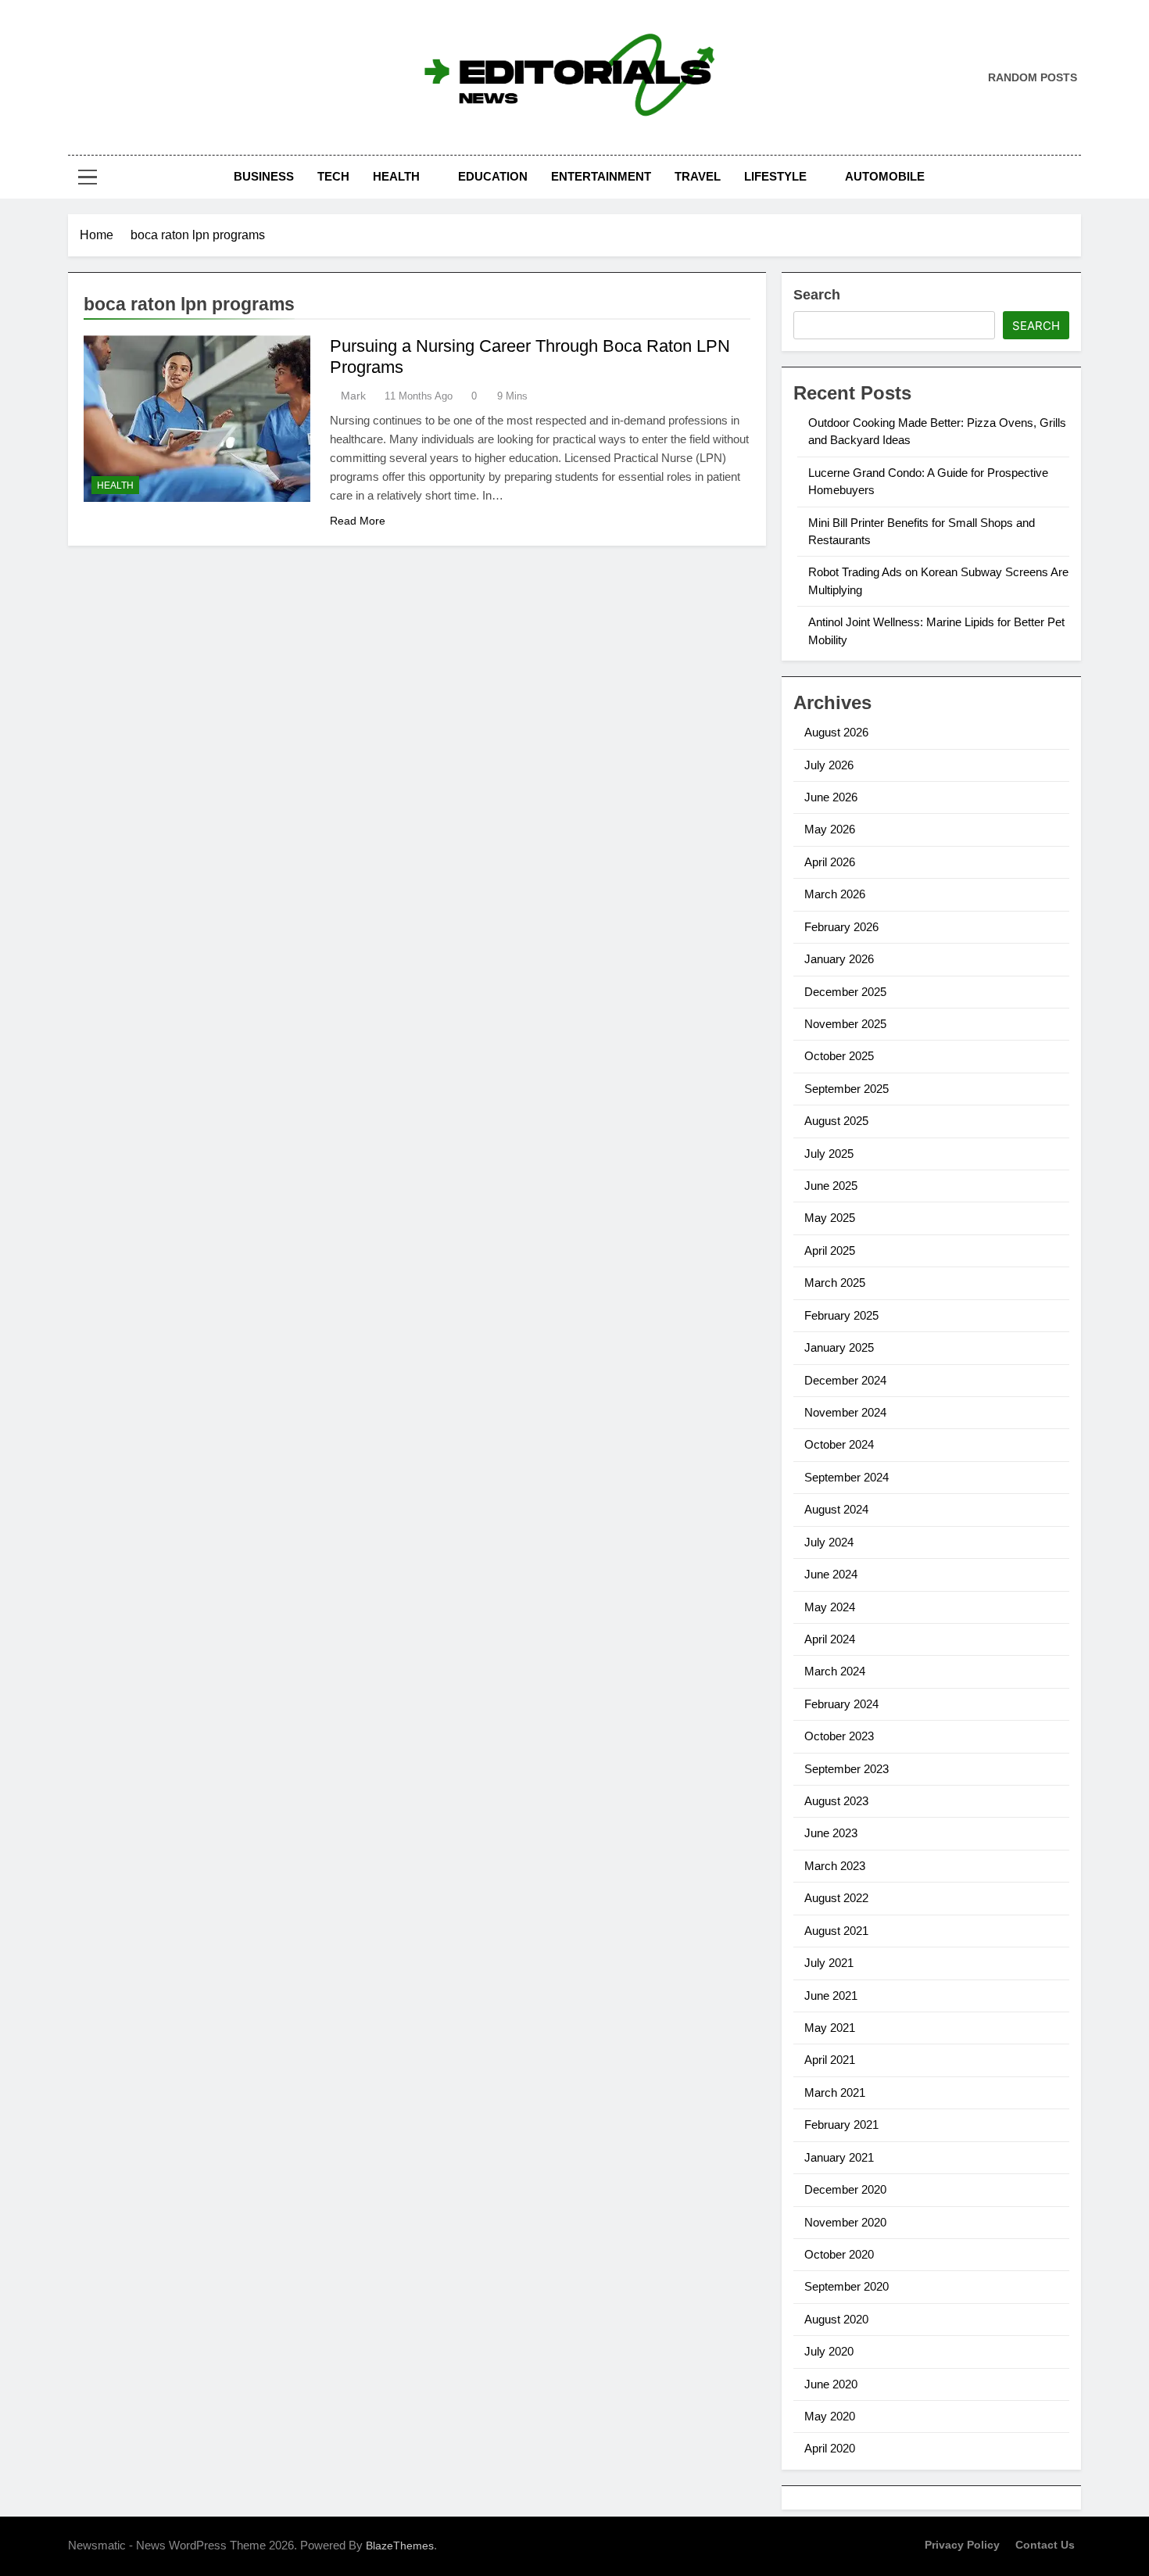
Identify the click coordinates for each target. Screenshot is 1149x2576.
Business (264, 176)
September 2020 (847, 2286)
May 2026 (830, 829)
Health (396, 176)
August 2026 (836, 732)
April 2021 (830, 2060)
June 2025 (831, 1186)
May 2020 (830, 2416)
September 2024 (847, 1477)
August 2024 (836, 1509)
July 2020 (829, 2351)
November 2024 (845, 1412)
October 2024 (839, 1444)
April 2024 (830, 1639)
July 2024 (829, 1542)
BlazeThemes (400, 2546)
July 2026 (829, 765)
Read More (358, 521)
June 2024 (831, 1574)
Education (493, 176)
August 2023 (836, 1801)
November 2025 (845, 1024)
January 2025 (839, 1347)
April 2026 (830, 862)
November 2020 (845, 2222)
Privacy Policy (962, 2545)
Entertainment (601, 176)
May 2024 (830, 1607)
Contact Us (1045, 2545)
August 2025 (836, 1121)
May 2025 (830, 1218)
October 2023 (839, 1736)
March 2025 (835, 1283)
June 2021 (831, 1996)
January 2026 (839, 959)
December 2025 (845, 992)
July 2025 (829, 1154)
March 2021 (835, 2092)
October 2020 (839, 2254)
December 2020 (845, 2189)
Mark (353, 396)
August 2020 (836, 2319)
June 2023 (831, 1833)
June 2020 (831, 2384)
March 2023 (835, 1866)
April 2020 (830, 2448)
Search (817, 295)
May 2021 (830, 2028)
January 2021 (839, 2157)
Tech (333, 176)
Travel (698, 176)
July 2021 (829, 1963)
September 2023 (847, 1769)
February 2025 (841, 1315)
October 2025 (839, 1056)
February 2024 (841, 1704)
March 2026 (835, 894)
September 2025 (847, 1089)
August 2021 (836, 1931)
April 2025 (830, 1250)
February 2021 (841, 2125)
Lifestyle (775, 176)
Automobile (885, 176)
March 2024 (835, 1671)
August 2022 (836, 1898)
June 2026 (831, 797)
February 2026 (841, 927)
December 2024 (845, 1380)
